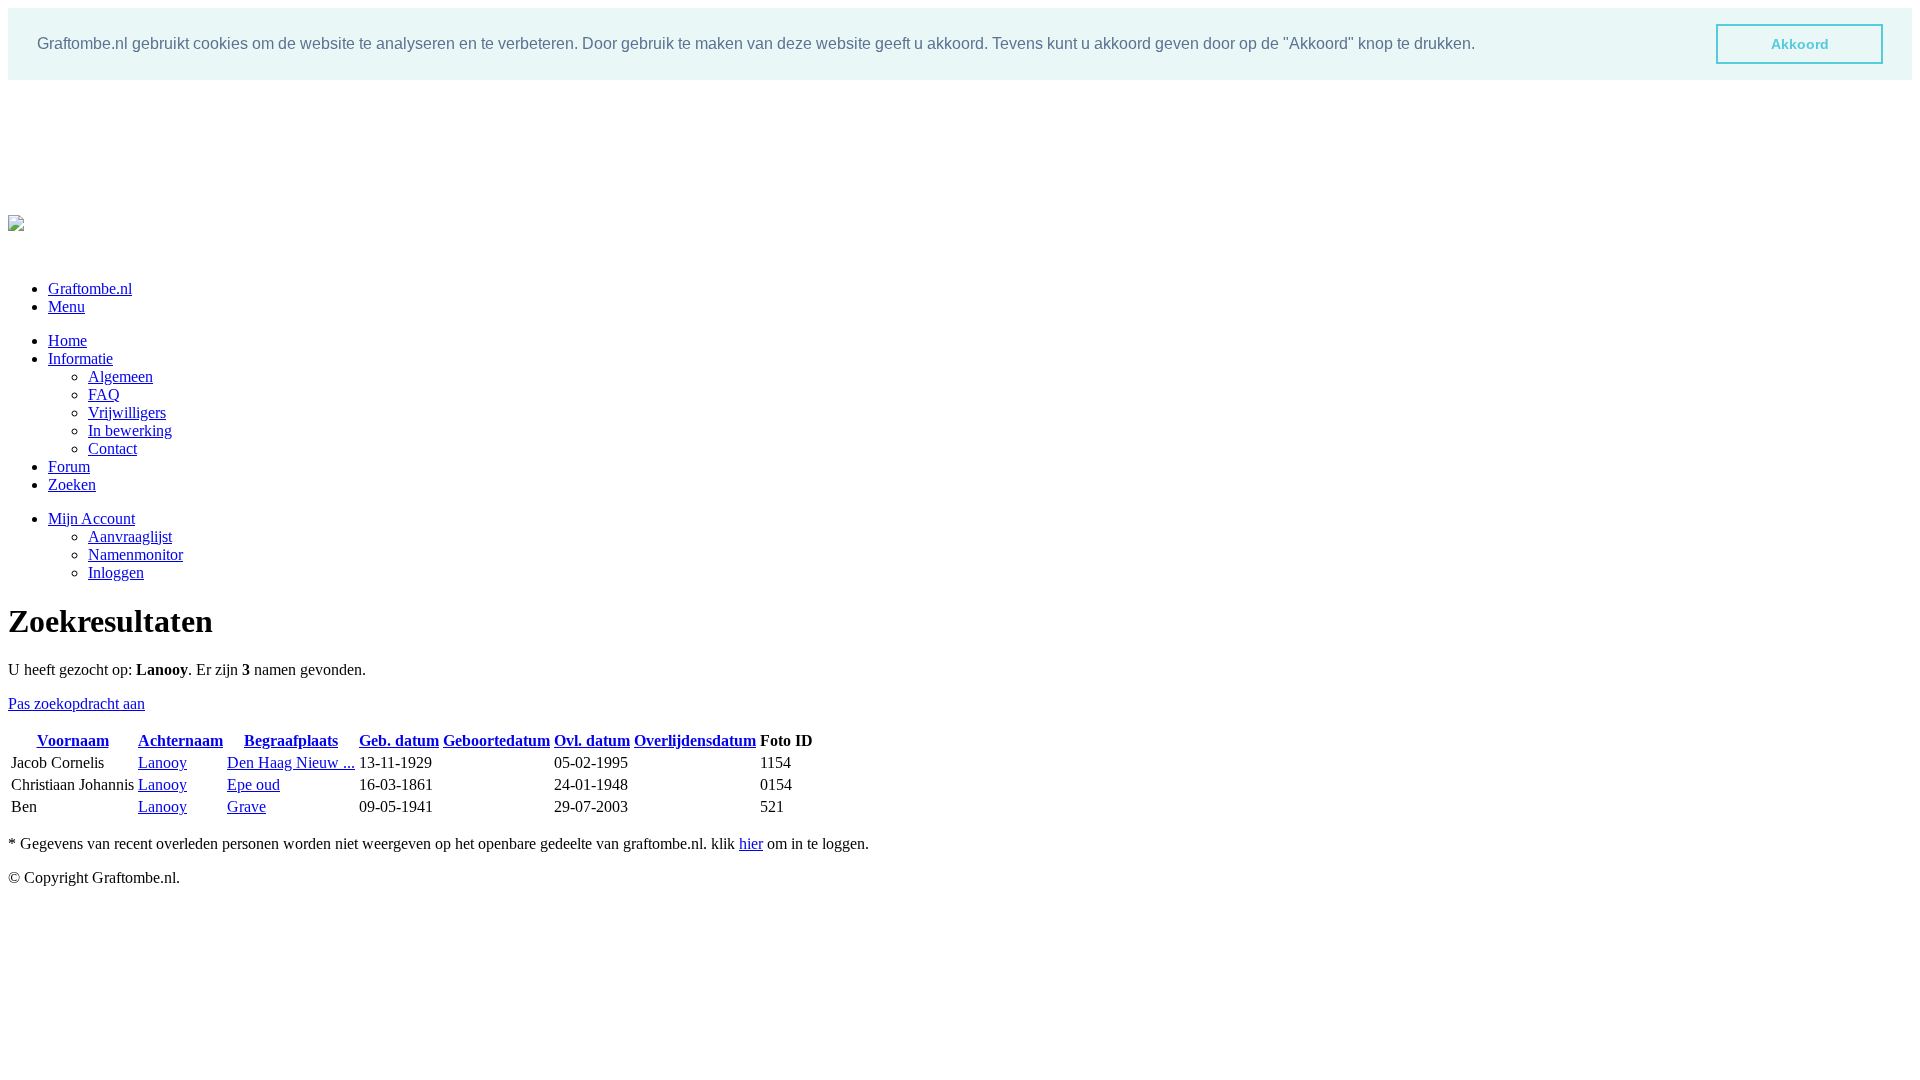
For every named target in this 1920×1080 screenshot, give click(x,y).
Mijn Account (91, 518)
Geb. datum (399, 740)
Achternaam (180, 740)
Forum (69, 466)
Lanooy (162, 762)
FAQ (104, 394)
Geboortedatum (496, 740)
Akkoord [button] (1800, 44)
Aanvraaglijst (130, 536)
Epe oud (253, 784)
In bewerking (130, 430)
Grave (246, 806)
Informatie (80, 358)
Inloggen (116, 572)
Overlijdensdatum (695, 740)
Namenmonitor (135, 554)
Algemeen (120, 376)
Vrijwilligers (127, 412)
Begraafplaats (291, 740)
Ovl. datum (592, 740)
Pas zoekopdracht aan (76, 703)
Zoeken (72, 484)
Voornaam (73, 740)
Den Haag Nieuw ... (291, 762)
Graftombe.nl (90, 288)
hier (751, 843)
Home (67, 340)
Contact (112, 448)
